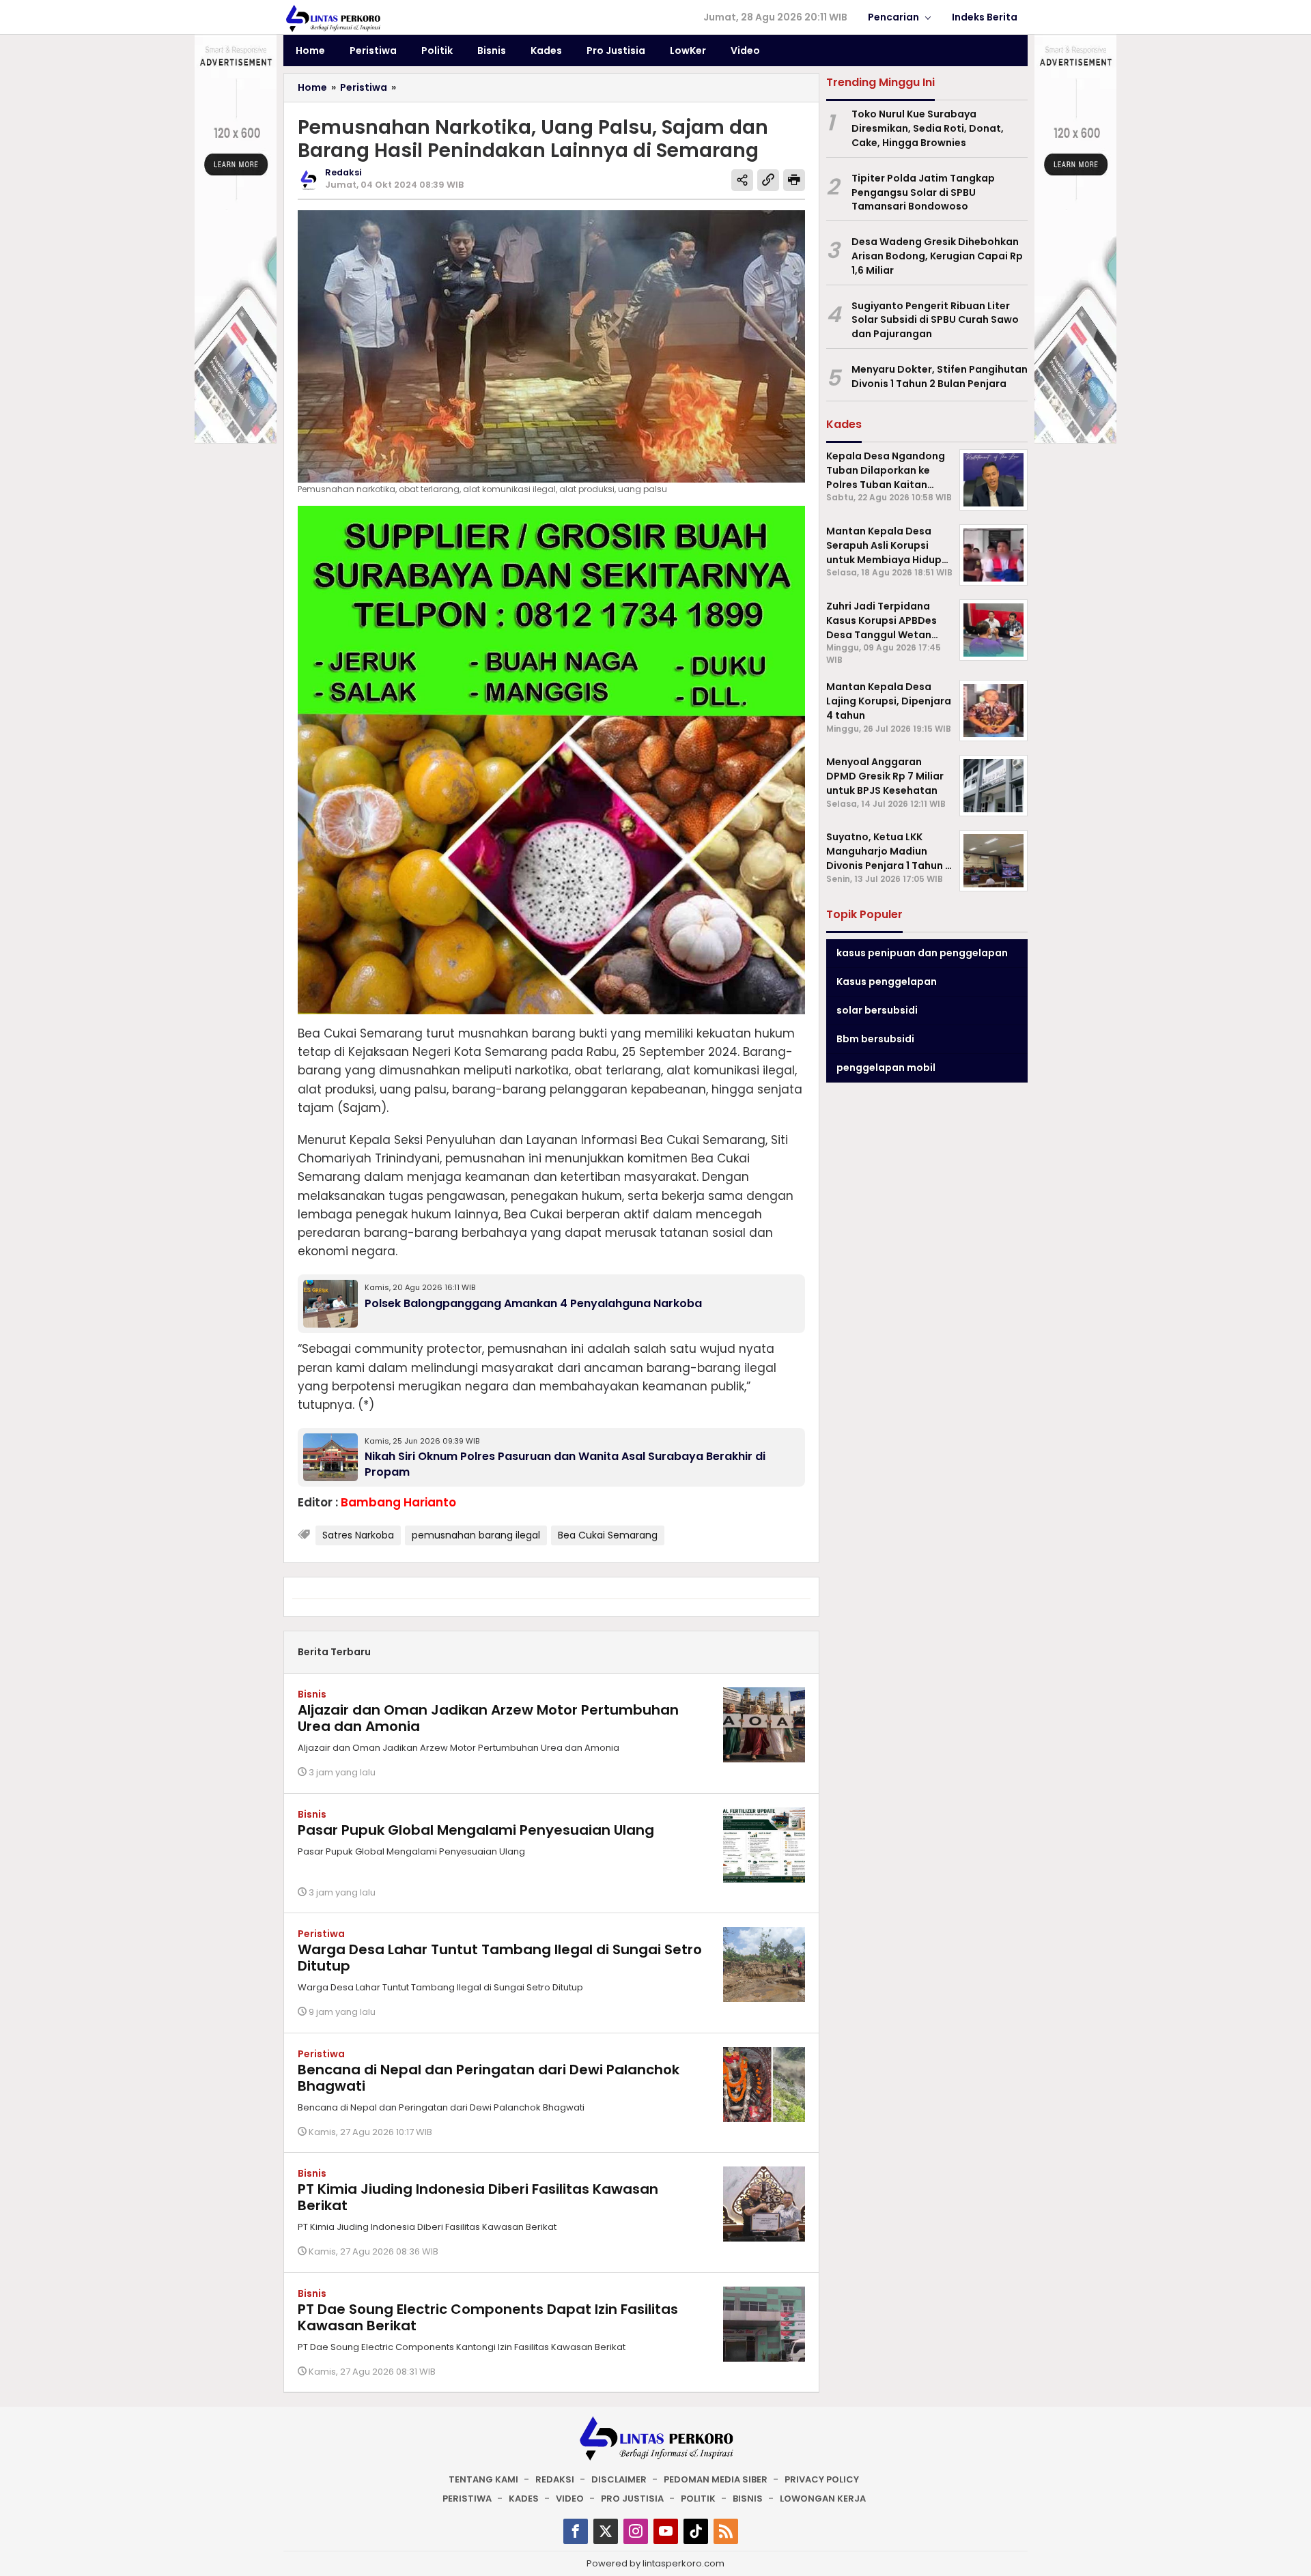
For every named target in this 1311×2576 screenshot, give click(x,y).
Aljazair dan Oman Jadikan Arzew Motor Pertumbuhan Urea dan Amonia (488, 1718)
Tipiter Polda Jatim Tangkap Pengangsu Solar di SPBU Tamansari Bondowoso (923, 192)
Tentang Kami (483, 2479)
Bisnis (312, 1694)
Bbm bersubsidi (875, 1039)
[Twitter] (606, 2531)
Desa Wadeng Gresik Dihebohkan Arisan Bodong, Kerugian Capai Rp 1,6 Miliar (937, 256)
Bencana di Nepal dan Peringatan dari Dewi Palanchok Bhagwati (489, 2078)
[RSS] (726, 2531)
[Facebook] (576, 2531)
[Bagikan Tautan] (742, 180)
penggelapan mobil (886, 1068)
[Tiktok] (696, 2531)
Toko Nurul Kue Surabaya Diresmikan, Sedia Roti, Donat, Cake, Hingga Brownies (928, 128)
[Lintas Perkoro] (333, 18)
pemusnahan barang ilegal (476, 1535)
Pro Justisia (632, 2499)
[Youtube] (666, 2531)
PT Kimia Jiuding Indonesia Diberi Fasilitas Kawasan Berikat (478, 2197)
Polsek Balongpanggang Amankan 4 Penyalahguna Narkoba (533, 1303)
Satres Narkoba (358, 1535)
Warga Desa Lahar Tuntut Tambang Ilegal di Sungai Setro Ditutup (500, 1958)
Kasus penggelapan (887, 982)
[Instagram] (636, 2531)
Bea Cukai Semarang (608, 1535)
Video (570, 2499)
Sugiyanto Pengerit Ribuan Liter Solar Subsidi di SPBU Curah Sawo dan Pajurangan (935, 319)
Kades (524, 2499)
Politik (698, 2499)
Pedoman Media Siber (716, 2479)
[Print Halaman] (794, 180)
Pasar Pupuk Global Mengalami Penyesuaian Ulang (476, 1830)
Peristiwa (321, 1934)
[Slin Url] (768, 180)
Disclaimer (619, 2479)
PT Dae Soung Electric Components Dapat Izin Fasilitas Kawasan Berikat (488, 2317)
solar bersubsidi (877, 1010)
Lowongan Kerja (823, 2499)
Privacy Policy (822, 2479)
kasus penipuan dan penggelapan (922, 953)
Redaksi (555, 2479)
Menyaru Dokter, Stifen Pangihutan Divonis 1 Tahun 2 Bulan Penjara (940, 376)
